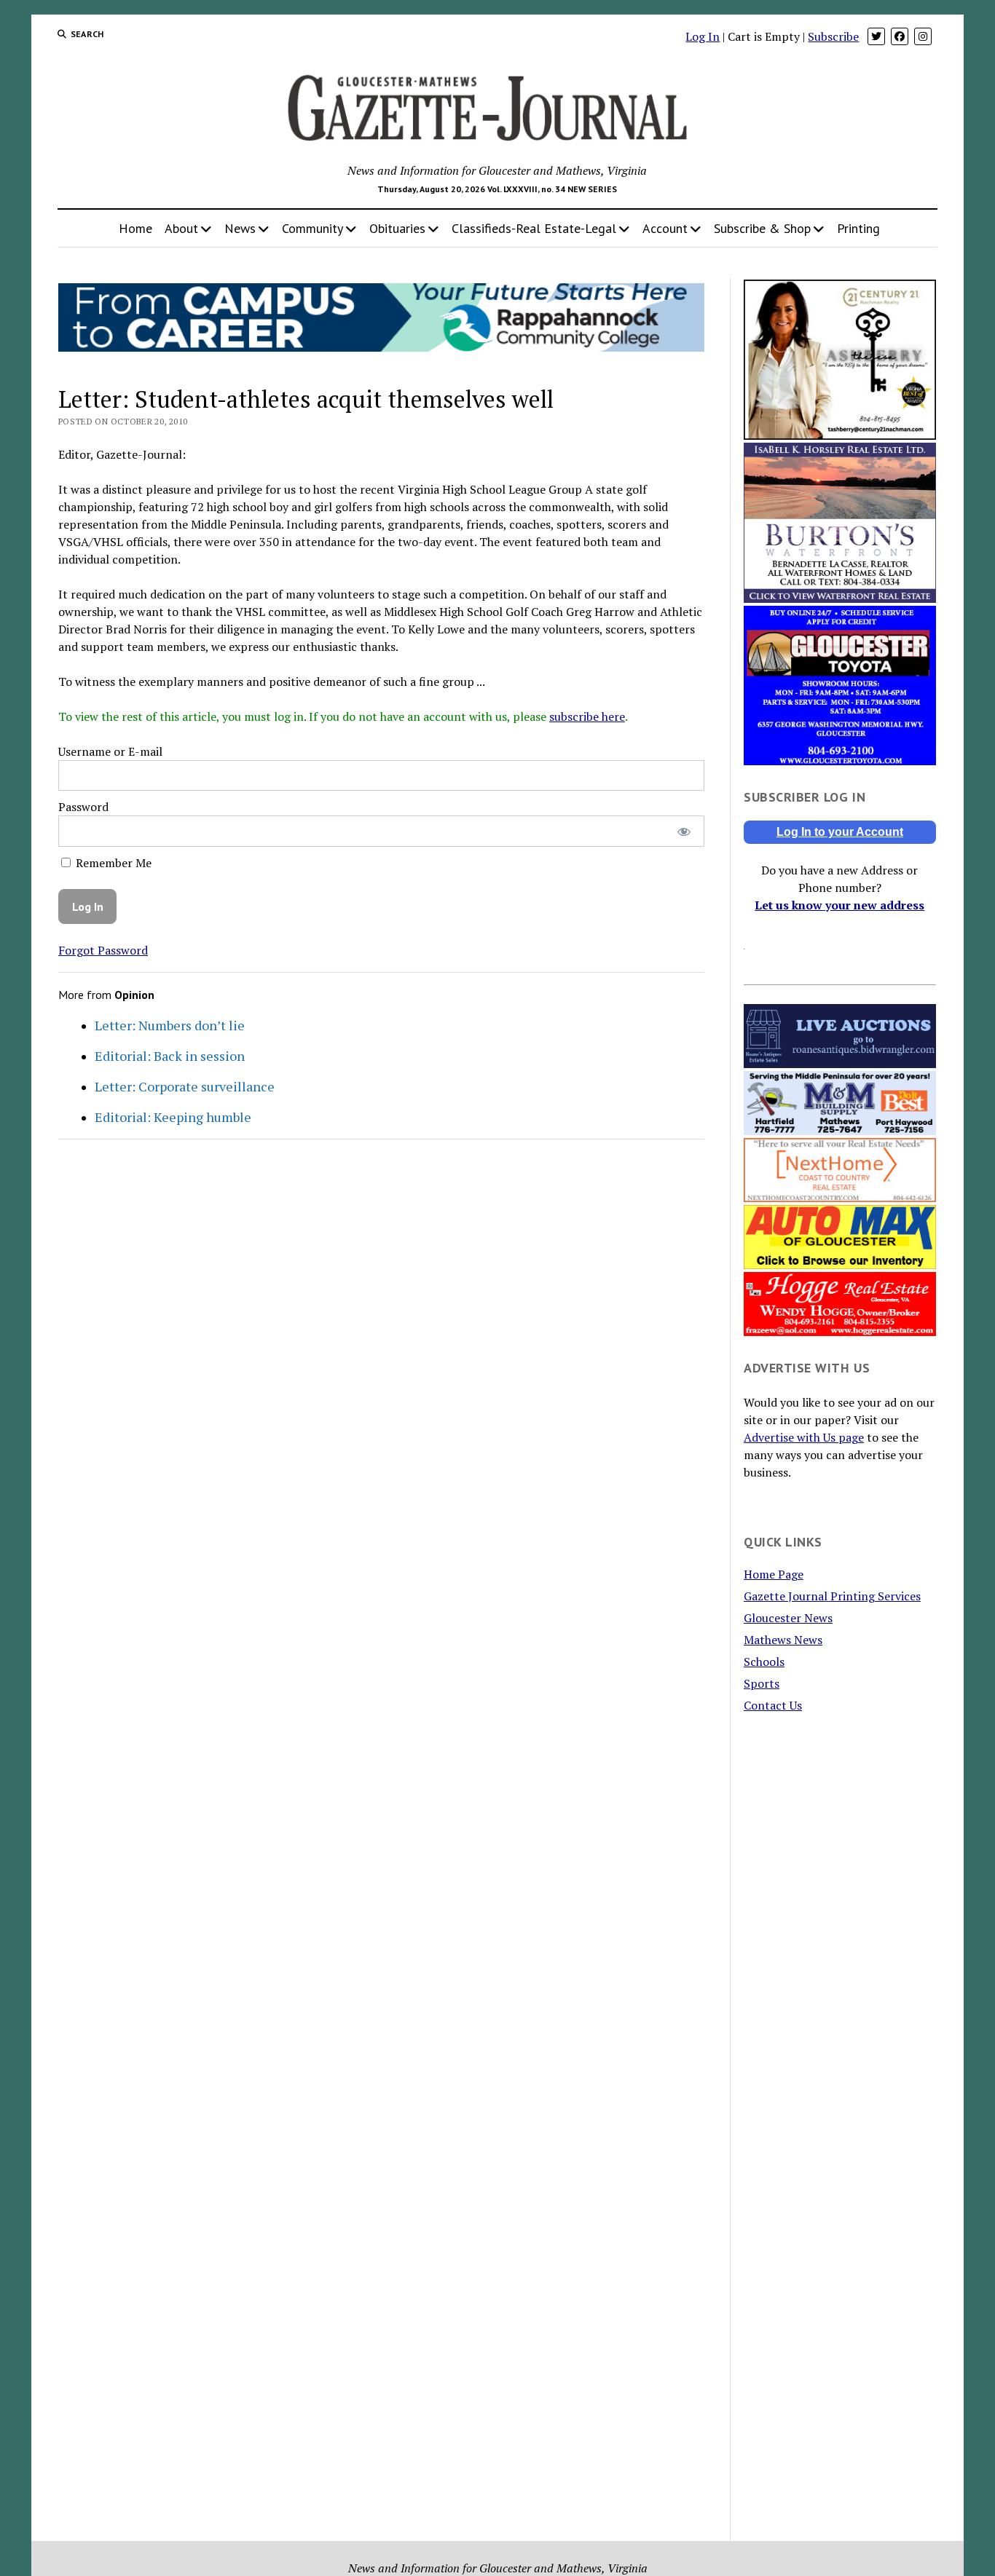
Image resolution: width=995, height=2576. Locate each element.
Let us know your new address (839, 905)
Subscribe (833, 36)
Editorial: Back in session (170, 1056)
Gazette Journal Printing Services (832, 1596)
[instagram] (923, 36)
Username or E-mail (110, 751)
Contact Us (773, 1705)
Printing (858, 228)
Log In (703, 36)
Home (135, 228)
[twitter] (876, 36)
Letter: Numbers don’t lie (170, 1025)
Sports (762, 1683)
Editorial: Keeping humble (173, 1117)
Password (83, 807)
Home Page (774, 1574)
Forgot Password (103, 950)
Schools (764, 1662)
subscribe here (587, 716)
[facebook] (900, 36)
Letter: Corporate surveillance (185, 1086)
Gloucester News (788, 1618)
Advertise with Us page (804, 1437)
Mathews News (783, 1640)
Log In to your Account (840, 832)
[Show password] (684, 831)
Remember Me (112, 863)
